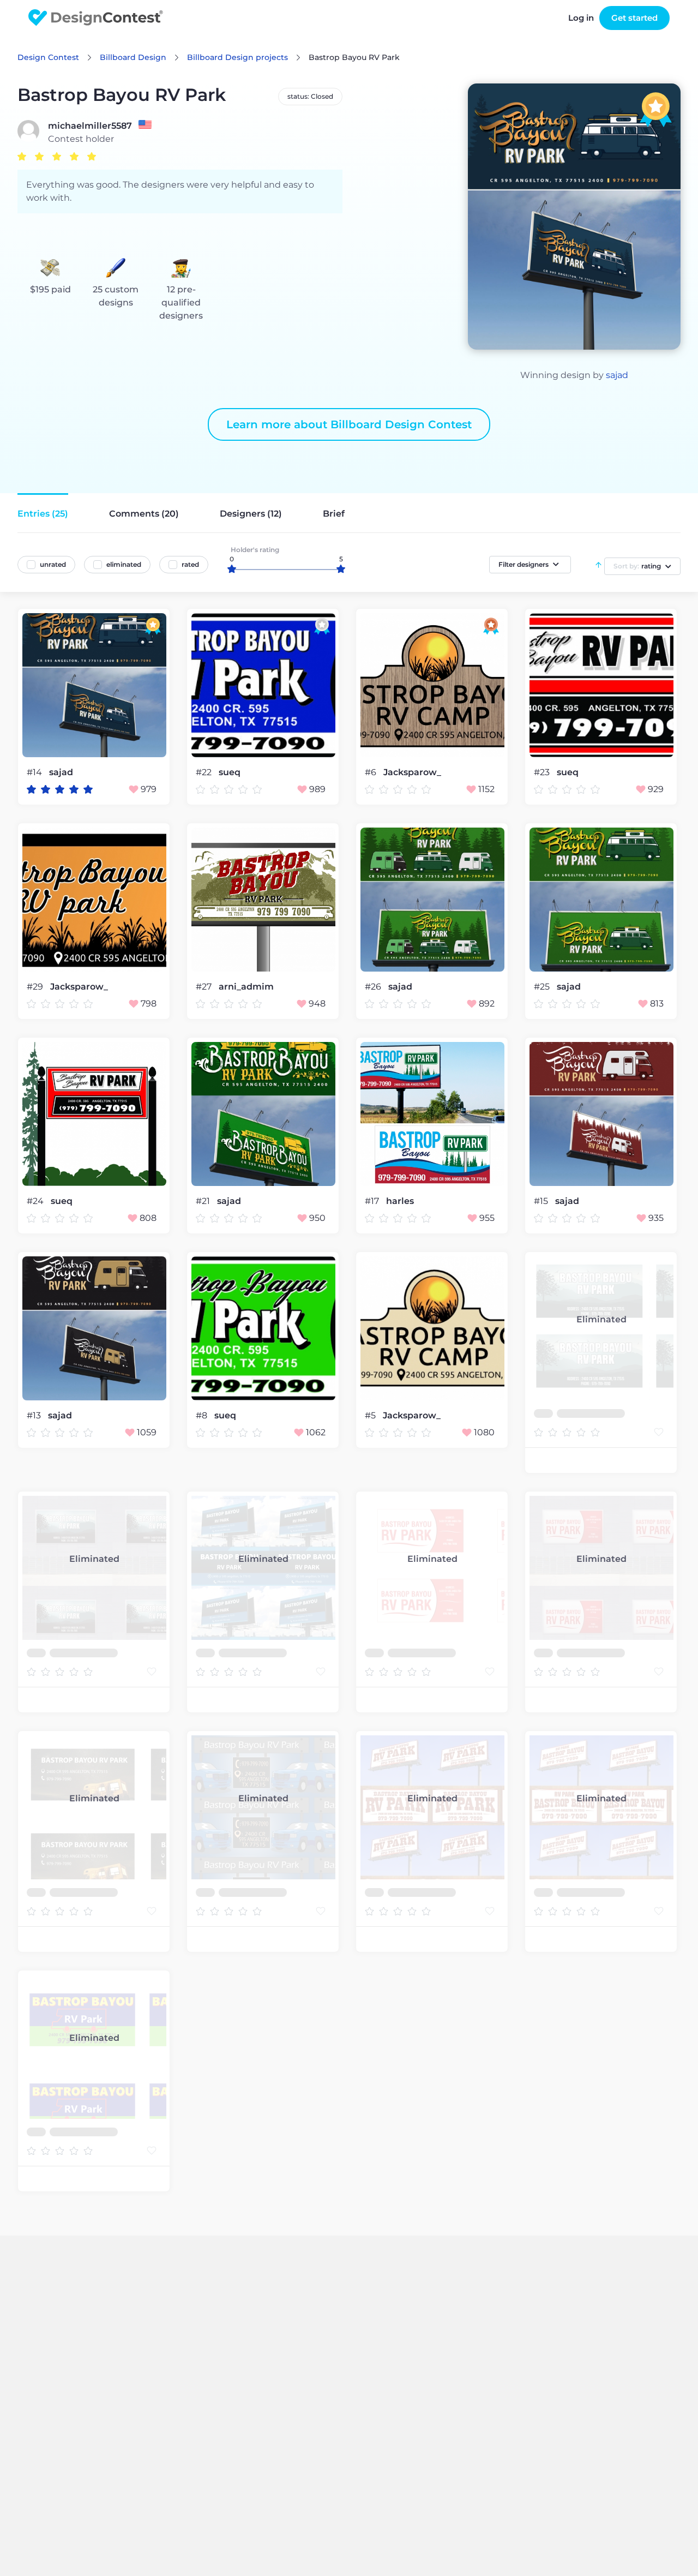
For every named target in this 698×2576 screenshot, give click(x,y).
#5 (371, 1415)
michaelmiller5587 (90, 126)
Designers (251, 514)
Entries (43, 514)
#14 (35, 772)
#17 (373, 1201)
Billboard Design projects (237, 57)
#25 (543, 987)
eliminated (124, 564)
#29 (36, 987)
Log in (581, 18)
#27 (205, 987)
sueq (230, 772)
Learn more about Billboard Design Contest (349, 424)
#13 (35, 1415)
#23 (543, 772)
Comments (144, 514)
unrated (53, 564)
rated (190, 564)
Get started (634, 18)
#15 (542, 1201)
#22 (205, 772)
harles (400, 1201)
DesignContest (96, 18)
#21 (204, 1201)
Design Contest (48, 57)
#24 (36, 1201)
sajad (617, 375)
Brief (334, 514)
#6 (372, 772)
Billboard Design (133, 57)
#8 (203, 1415)
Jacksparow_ (412, 772)
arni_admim (246, 987)
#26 (374, 987)
